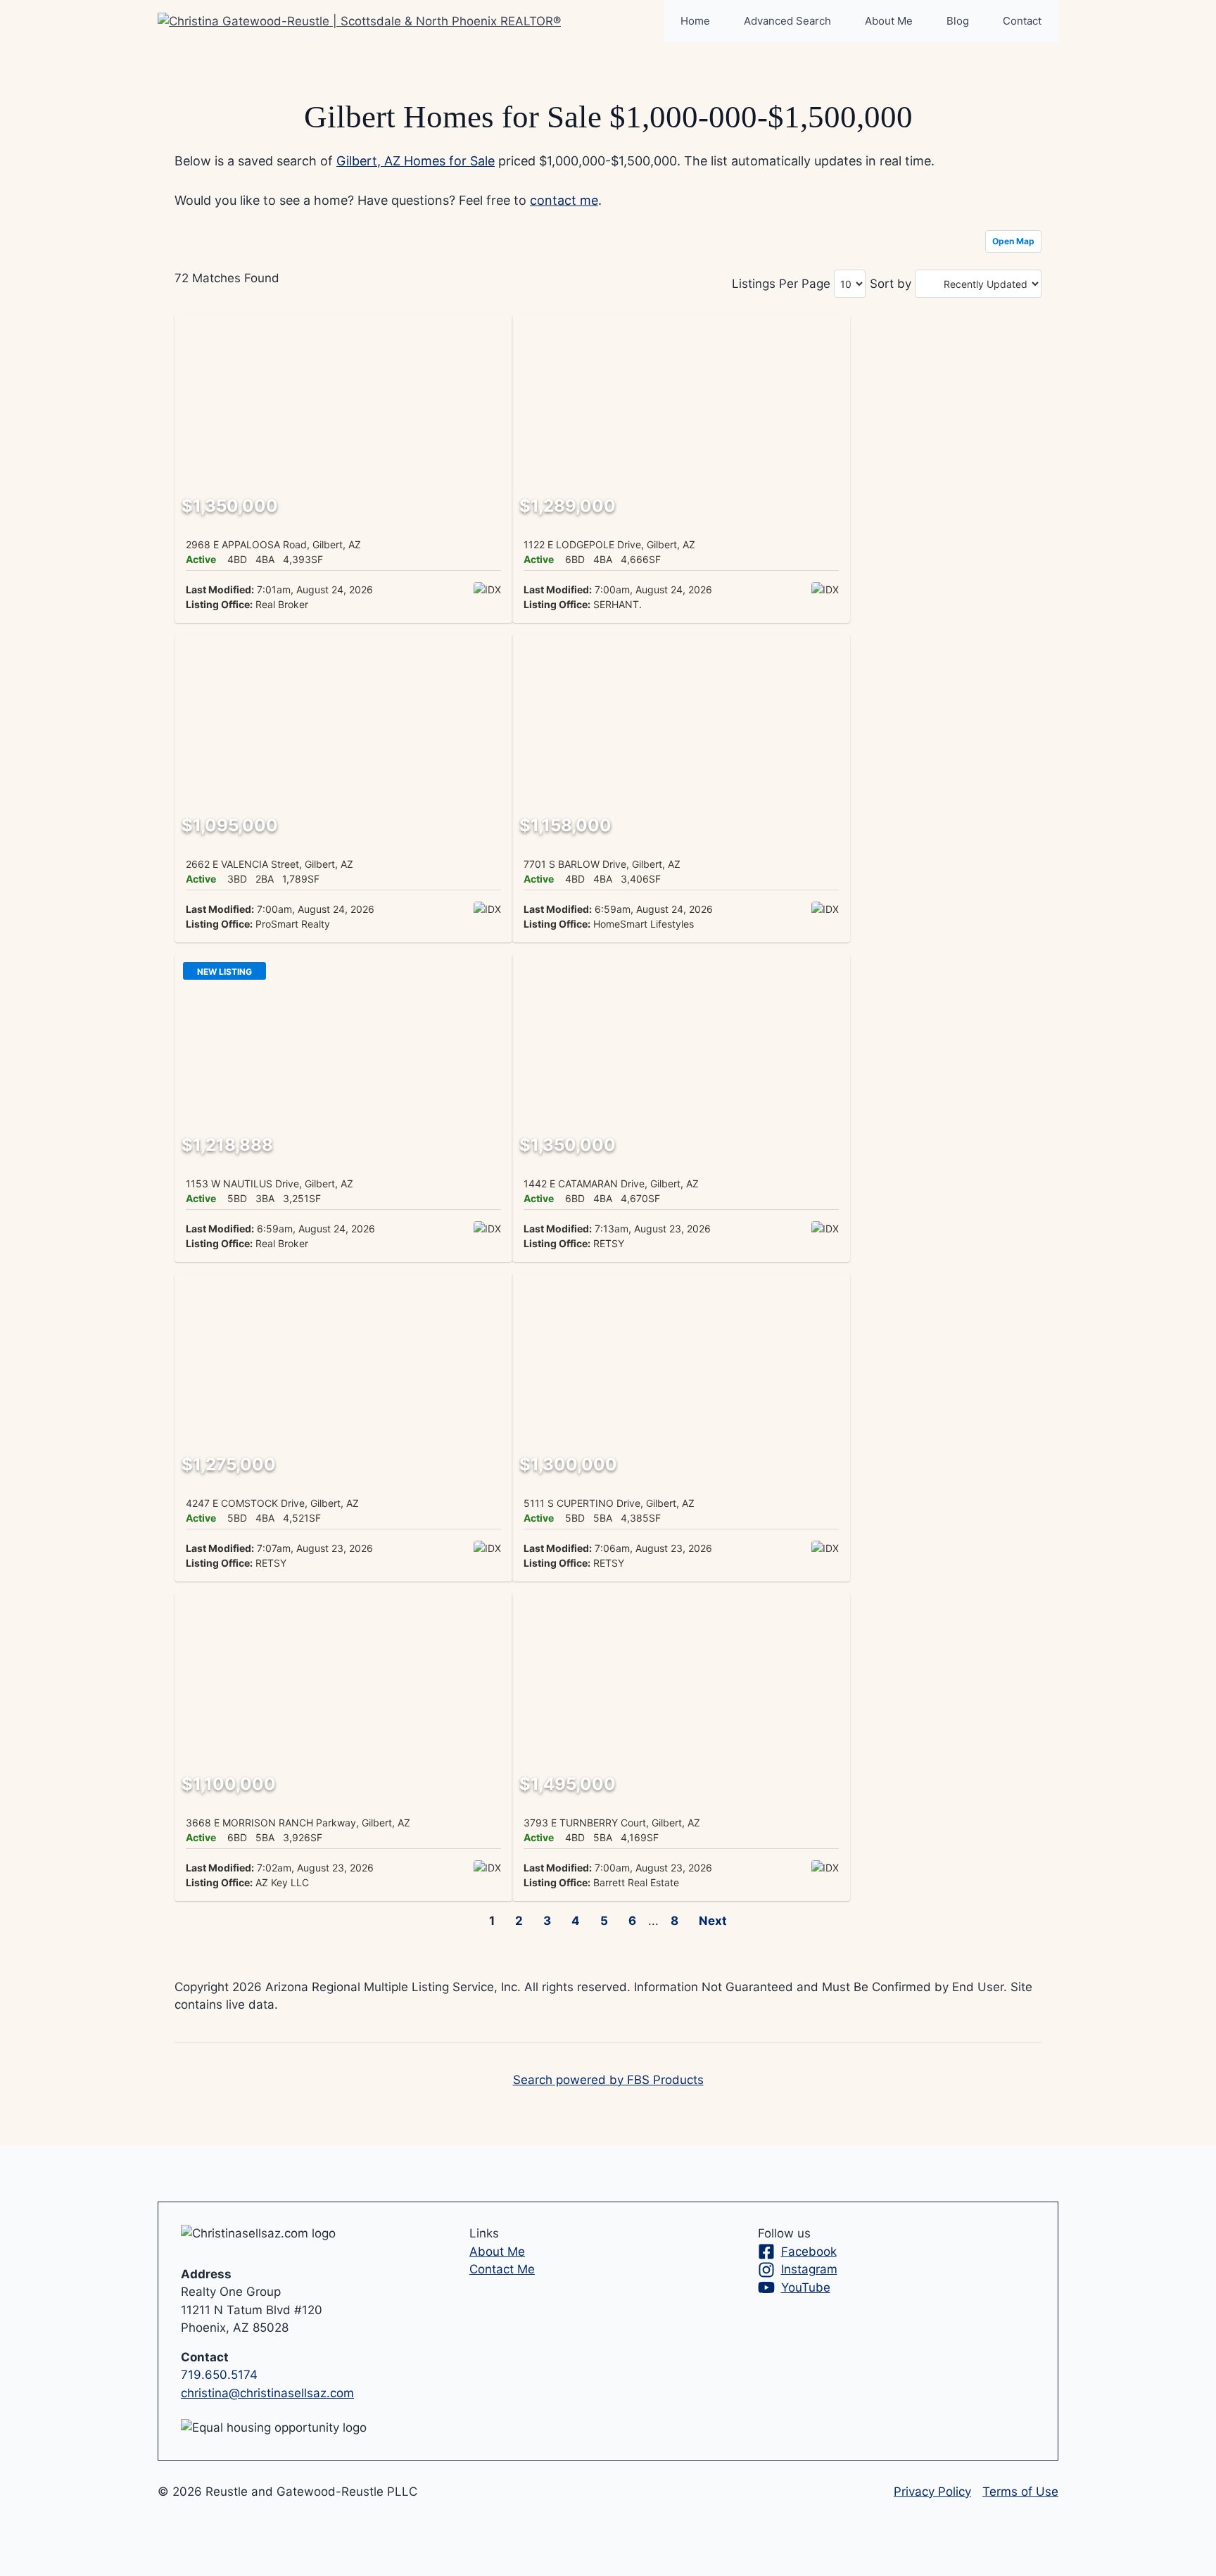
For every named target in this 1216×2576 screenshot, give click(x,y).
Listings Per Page (781, 284)
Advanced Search (787, 21)
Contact (1022, 21)
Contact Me (502, 2269)
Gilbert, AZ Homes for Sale (416, 161)
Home (695, 21)
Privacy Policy (932, 2492)
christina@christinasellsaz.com (267, 2393)
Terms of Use (1020, 2492)
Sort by (891, 284)
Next (713, 1921)
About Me (889, 21)
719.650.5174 (219, 2375)
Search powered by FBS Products (608, 2080)
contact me (564, 200)
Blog (958, 21)
